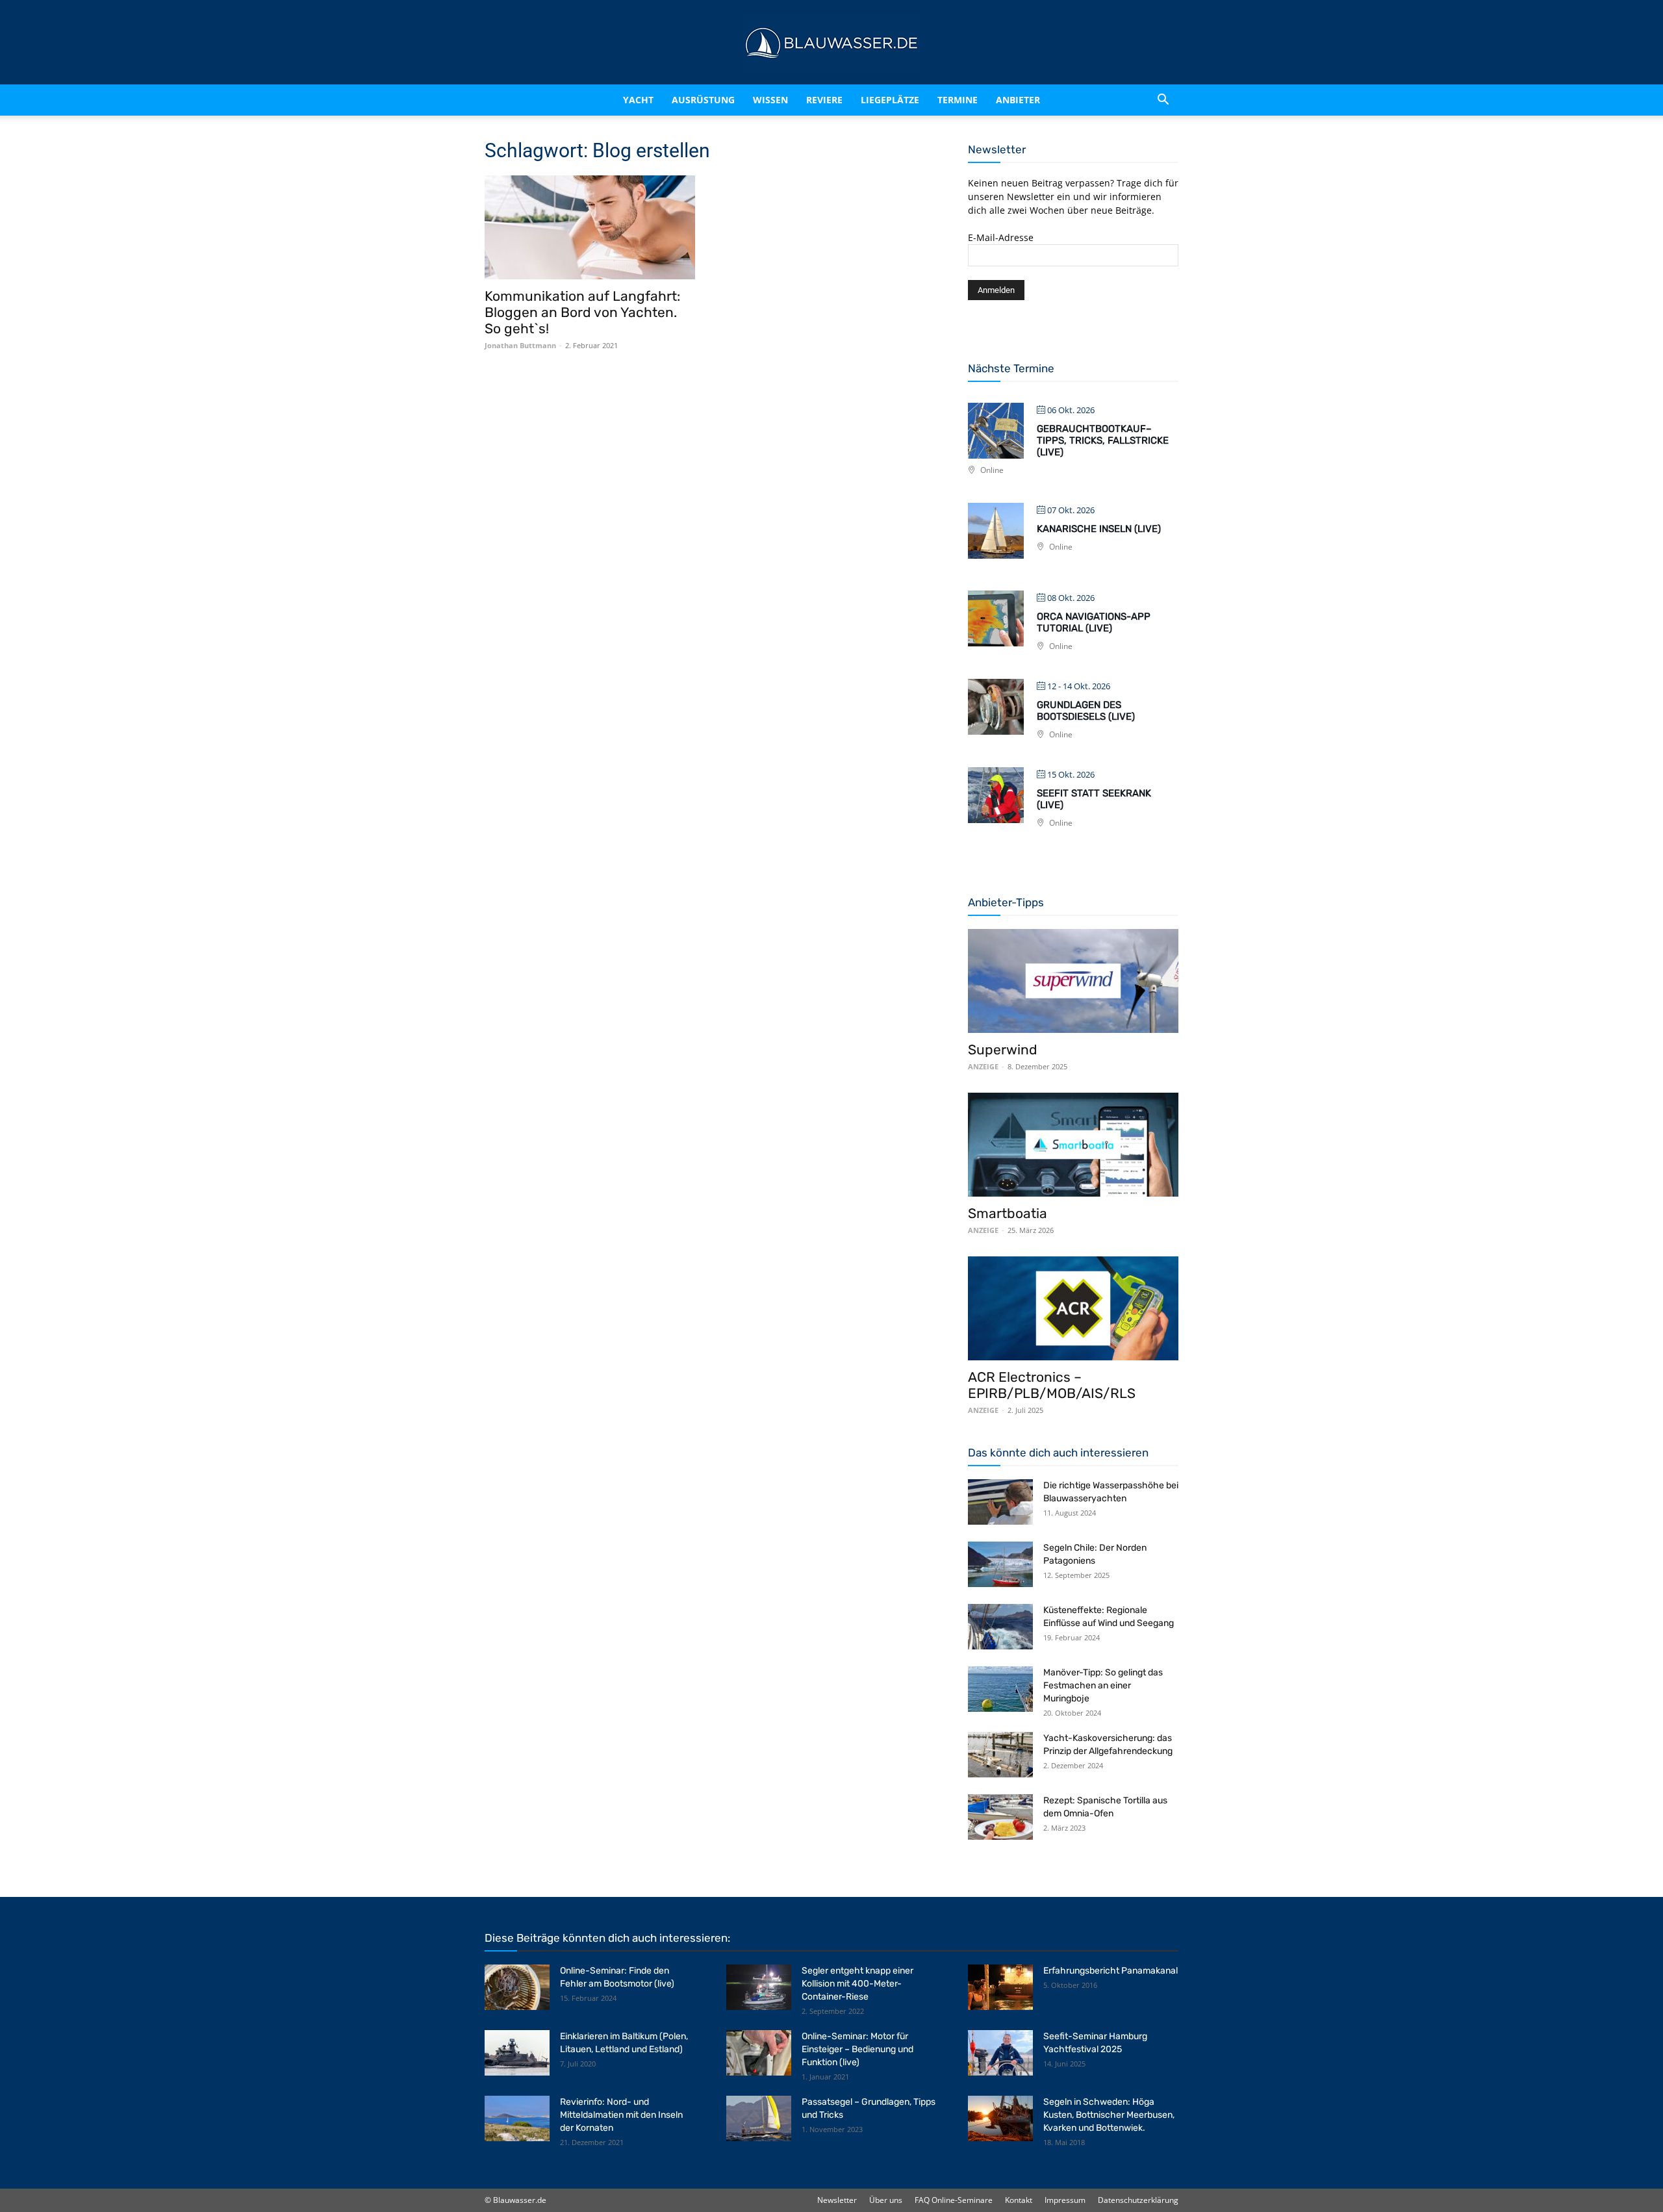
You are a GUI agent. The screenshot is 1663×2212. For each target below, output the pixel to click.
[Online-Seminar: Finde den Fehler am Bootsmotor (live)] (517, 1987)
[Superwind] (1073, 981)
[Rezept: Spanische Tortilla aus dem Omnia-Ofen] (1000, 1817)
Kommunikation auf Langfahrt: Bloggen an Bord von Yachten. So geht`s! (582, 312)
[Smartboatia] (1073, 1145)
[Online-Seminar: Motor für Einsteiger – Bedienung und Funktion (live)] (759, 2053)
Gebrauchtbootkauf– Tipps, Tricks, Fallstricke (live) (1103, 440)
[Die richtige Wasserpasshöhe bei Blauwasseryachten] (1000, 1502)
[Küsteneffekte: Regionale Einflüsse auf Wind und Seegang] (1000, 1627)
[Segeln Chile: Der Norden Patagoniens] (1000, 1564)
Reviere (830, 100)
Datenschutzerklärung (1138, 2200)
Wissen (765, 100)
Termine (974, 100)
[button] (1163, 100)
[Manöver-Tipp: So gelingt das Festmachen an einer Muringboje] (1000, 1689)
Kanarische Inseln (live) (1099, 529)
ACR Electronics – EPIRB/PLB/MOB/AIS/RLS (1052, 1385)
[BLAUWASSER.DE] (831, 43)
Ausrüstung (687, 100)
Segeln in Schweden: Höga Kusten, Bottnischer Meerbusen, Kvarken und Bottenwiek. (1109, 2115)
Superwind (1003, 1049)
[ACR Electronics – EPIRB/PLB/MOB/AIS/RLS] (1073, 1308)
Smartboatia (1008, 1213)
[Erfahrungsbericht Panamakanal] (1000, 1987)
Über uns (886, 2200)
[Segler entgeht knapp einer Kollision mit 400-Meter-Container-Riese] (759, 1987)
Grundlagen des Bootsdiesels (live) (1086, 711)
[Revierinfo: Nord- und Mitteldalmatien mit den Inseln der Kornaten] (517, 2118)
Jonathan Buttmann (520, 345)
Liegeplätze (907, 100)
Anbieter (1035, 100)
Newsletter (837, 2200)
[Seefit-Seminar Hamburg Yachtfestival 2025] (1000, 2053)
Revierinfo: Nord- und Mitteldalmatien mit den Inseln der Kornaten (621, 2115)
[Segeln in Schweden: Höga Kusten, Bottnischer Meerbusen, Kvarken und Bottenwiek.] (1000, 2118)
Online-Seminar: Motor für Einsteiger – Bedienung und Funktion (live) (857, 2049)
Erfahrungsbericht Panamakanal (1111, 1971)
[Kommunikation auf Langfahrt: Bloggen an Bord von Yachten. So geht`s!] (590, 227)
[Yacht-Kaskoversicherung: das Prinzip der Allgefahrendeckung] (1000, 1755)
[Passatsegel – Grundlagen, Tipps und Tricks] (759, 2118)
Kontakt (1019, 2200)
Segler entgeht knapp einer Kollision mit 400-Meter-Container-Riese (857, 1984)
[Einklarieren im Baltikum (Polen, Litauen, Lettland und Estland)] (517, 2053)
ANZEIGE (983, 1066)
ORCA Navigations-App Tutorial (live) (1094, 622)
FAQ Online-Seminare (954, 2200)
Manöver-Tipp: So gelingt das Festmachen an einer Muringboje (1103, 1685)
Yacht (611, 100)
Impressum (1065, 2200)
